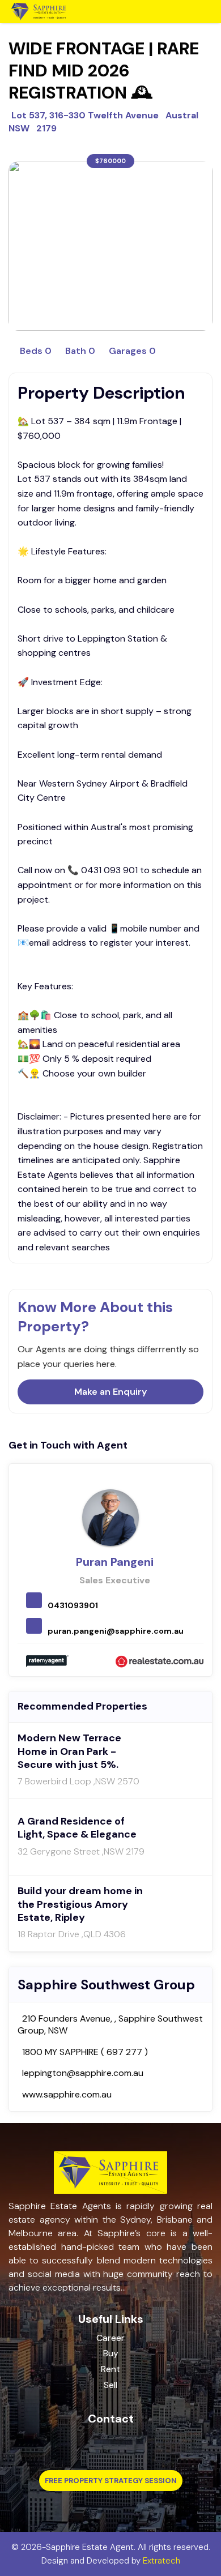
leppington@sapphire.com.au (83, 2073)
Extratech (161, 2561)
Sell (110, 2385)
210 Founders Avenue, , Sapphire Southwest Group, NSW (110, 2025)
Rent (110, 2369)
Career (110, 2338)
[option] (110, 246)
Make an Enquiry (110, 1392)
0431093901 (73, 1605)
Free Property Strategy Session (111, 2481)
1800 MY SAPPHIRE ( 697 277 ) (85, 2052)
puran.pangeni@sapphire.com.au (116, 1631)
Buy (111, 2353)
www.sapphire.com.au (67, 2094)
